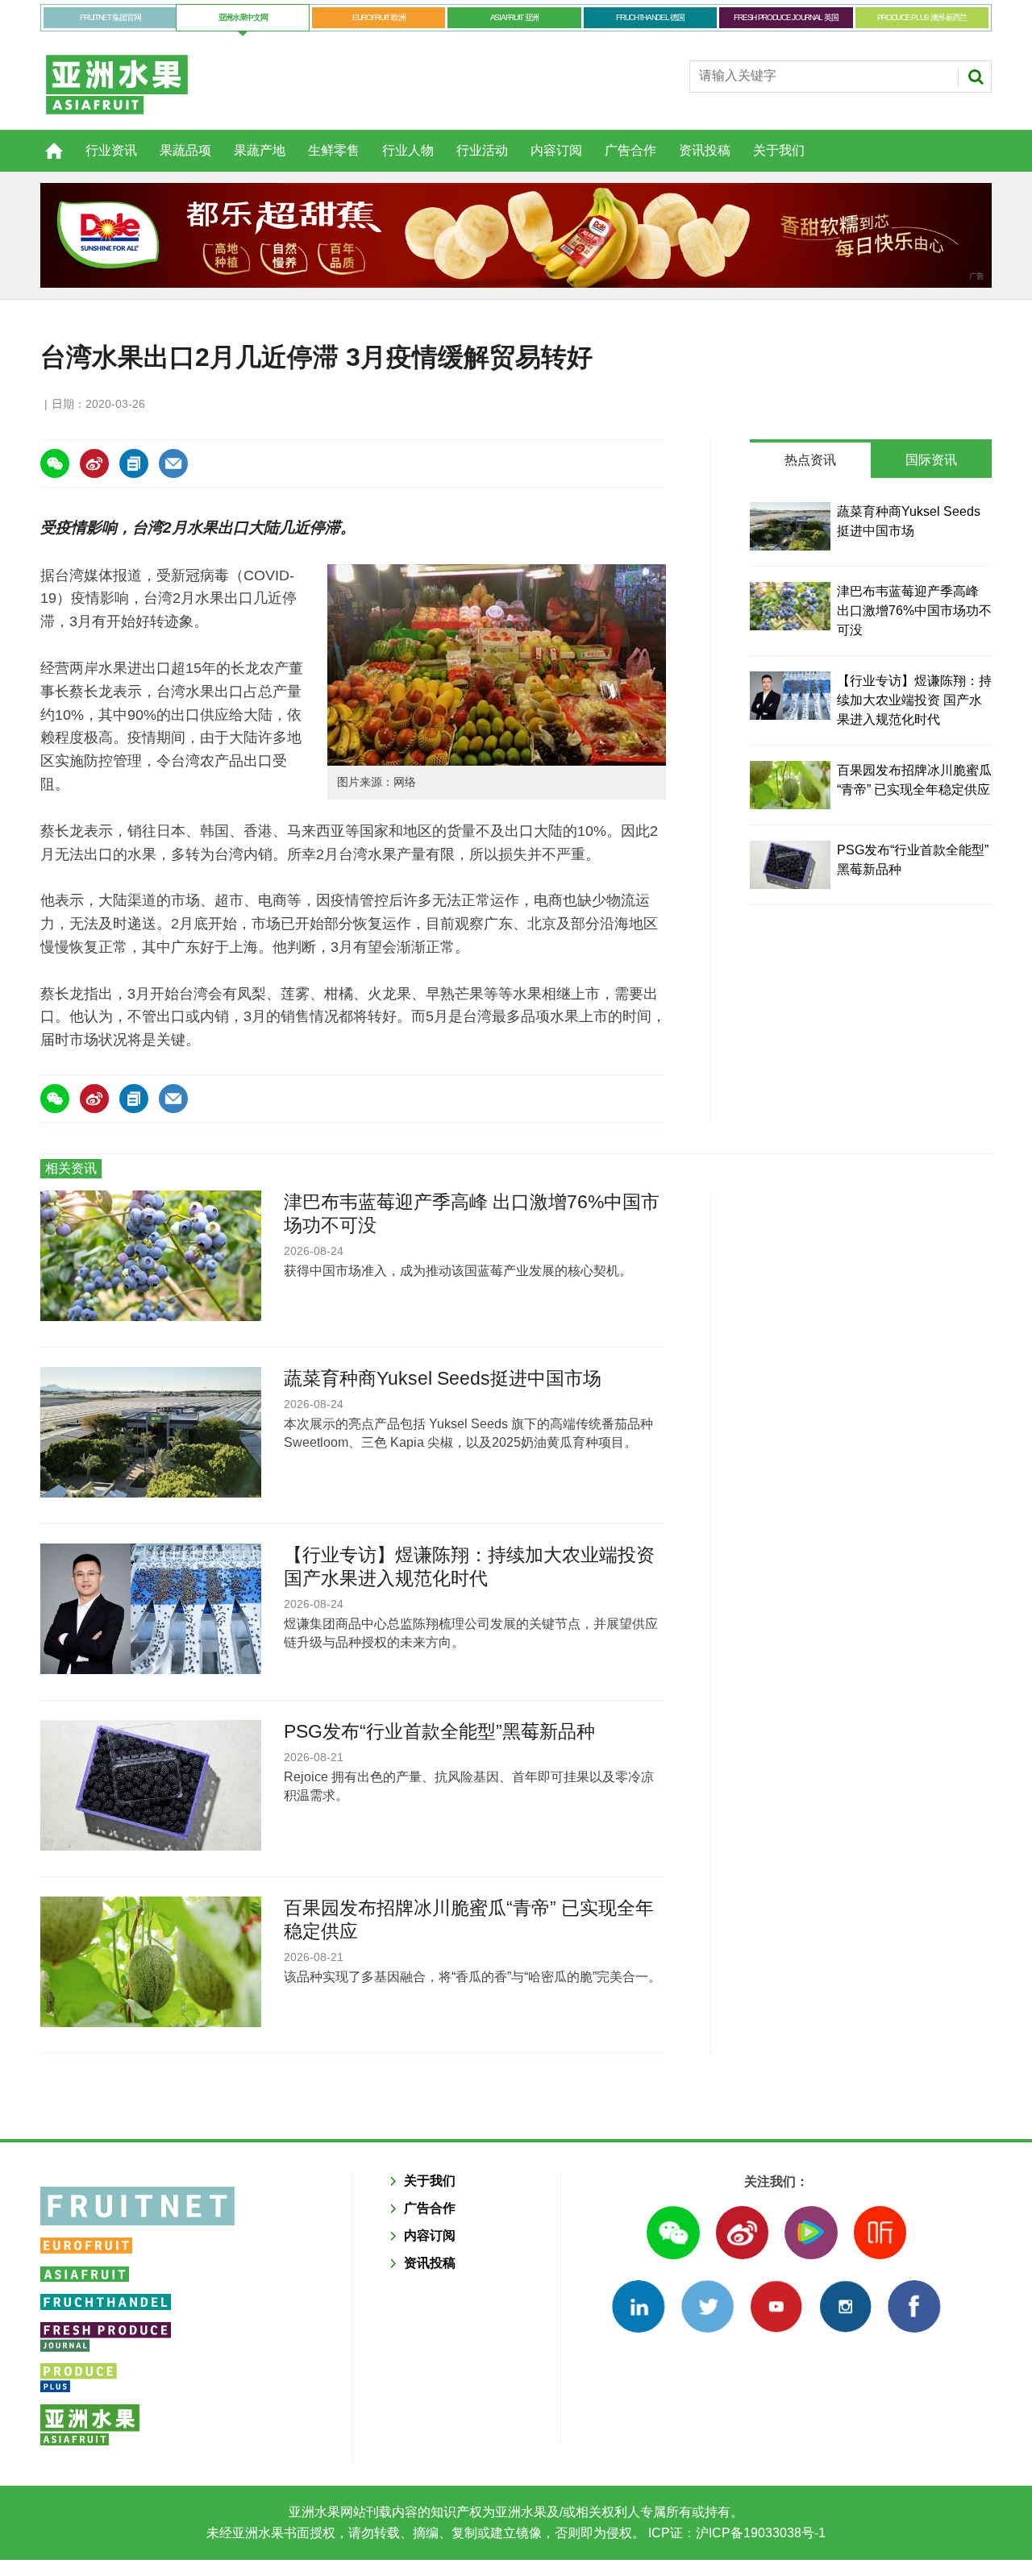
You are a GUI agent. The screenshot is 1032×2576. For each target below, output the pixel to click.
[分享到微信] (55, 463)
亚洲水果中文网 (243, 17)
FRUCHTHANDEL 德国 (650, 17)
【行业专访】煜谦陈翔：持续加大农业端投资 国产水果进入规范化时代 (914, 700)
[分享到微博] (94, 463)
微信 (673, 2232)
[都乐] (516, 235)
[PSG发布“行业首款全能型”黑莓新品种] (790, 865)
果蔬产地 (260, 150)
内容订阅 (556, 150)
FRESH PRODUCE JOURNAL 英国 (786, 17)
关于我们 (779, 150)
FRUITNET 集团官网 (110, 17)
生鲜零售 (334, 150)
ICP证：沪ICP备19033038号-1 (735, 2533)
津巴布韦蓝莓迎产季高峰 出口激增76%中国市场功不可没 (914, 611)
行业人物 (408, 150)
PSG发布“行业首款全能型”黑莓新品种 (439, 1731)
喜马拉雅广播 (880, 2232)
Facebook (914, 2306)
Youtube (776, 2306)
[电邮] (173, 463)
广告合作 (630, 150)
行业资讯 (111, 150)
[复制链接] (134, 463)
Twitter (707, 2306)
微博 (742, 2232)
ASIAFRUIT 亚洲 (514, 17)
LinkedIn (638, 2306)
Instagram (845, 2306)
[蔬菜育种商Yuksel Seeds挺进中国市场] (790, 526)
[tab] (810, 460)
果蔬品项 (185, 150)
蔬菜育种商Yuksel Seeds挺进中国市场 (443, 1378)
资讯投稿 (705, 150)
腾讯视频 (811, 2232)
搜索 (976, 77)
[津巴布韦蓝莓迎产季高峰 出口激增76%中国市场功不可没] (790, 606)
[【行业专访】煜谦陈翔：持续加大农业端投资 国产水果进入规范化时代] (790, 696)
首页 (44, 142)
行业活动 (482, 150)
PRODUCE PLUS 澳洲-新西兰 (922, 17)
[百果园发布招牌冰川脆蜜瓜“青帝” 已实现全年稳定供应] (790, 785)
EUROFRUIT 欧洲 (379, 17)
